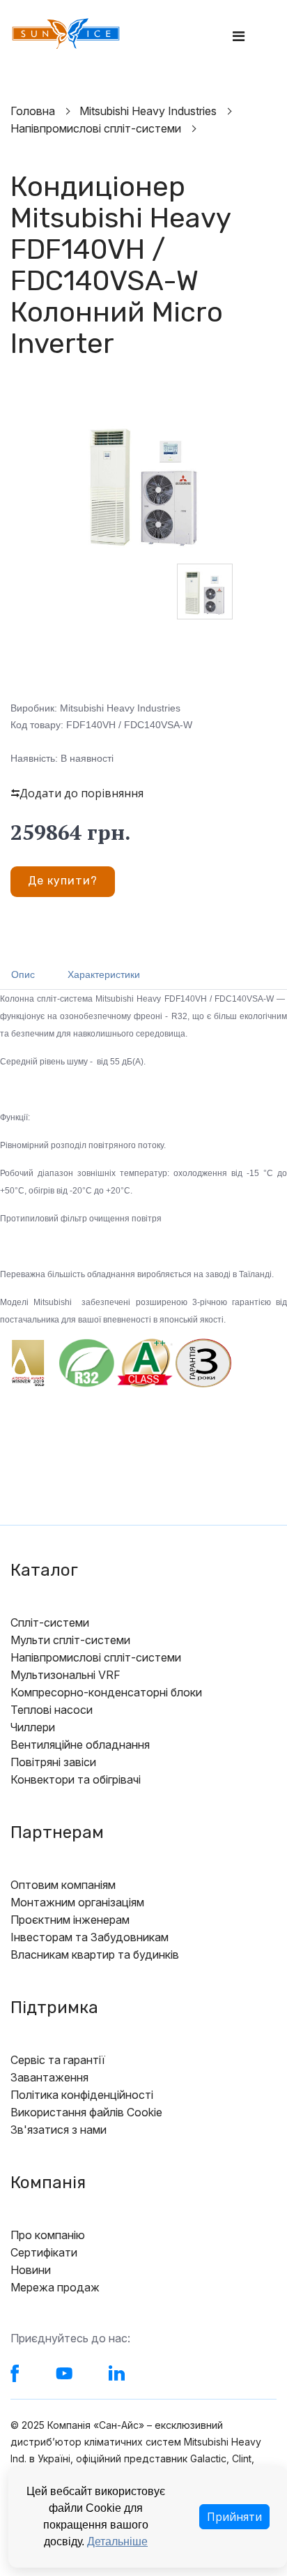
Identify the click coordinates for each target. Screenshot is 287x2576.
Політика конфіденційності (82, 2095)
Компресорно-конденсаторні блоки (106, 1692)
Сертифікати (44, 2252)
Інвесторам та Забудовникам (90, 1937)
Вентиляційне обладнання (80, 1745)
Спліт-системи (50, 1622)
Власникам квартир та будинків (95, 1954)
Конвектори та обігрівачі (76, 1779)
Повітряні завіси (53, 1762)
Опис (23, 974)
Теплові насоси (52, 1710)
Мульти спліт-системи (70, 1640)
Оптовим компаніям (63, 1885)
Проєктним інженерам (70, 1920)
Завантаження (49, 2077)
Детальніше (117, 2541)
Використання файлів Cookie (86, 2112)
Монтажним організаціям (77, 1902)
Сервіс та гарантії (58, 2060)
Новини (31, 2270)
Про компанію (48, 2235)
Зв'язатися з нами (59, 2130)
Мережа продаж (55, 2287)
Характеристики (104, 974)
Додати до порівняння (82, 793)
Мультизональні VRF (65, 1675)
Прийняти (234, 2517)
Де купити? (63, 881)
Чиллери (33, 1727)
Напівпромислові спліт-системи (96, 1657)
